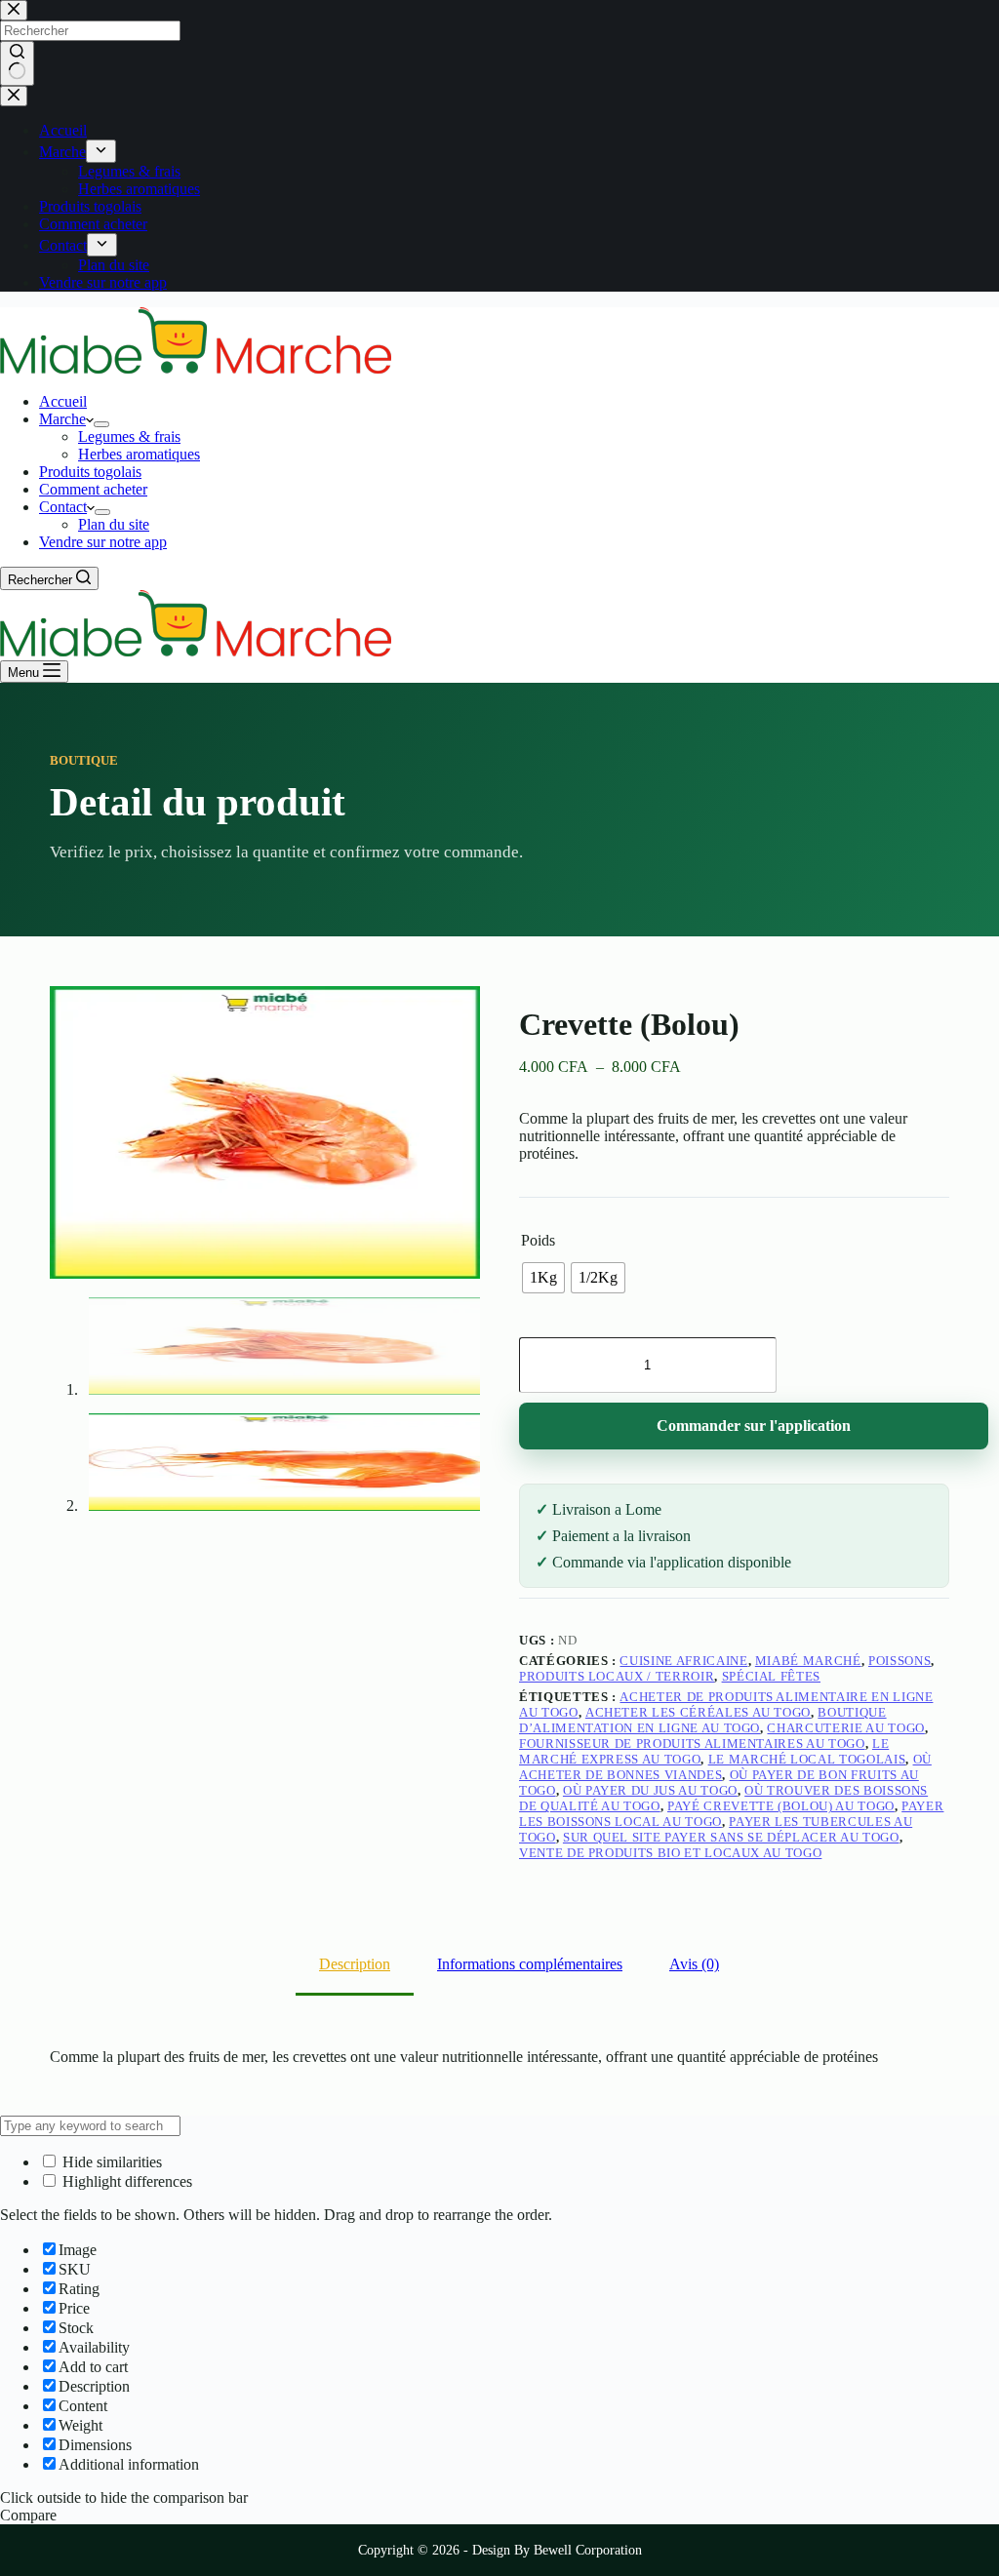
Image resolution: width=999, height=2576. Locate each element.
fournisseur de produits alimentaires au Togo (692, 1744)
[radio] (543, 1278)
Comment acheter (93, 489)
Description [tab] (355, 1964)
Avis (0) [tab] (694, 1964)
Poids (538, 1240)
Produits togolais (90, 472)
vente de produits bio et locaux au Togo (670, 1853)
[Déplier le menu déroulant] (101, 424)
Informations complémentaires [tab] (530, 1964)
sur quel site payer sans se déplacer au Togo (731, 1837)
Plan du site (114, 524)
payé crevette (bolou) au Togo (781, 1806)
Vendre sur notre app (103, 542)
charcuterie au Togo (845, 1728)
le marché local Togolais (807, 1759)
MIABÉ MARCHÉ (808, 1661)
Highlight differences (125, 2181)
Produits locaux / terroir (617, 1676)
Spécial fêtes (771, 1676)
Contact (63, 507)
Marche (62, 419)
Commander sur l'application (754, 1426)
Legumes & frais (129, 436)
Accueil (63, 401)
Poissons (899, 1661)
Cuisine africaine (683, 1661)
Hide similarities (110, 2162)
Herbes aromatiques (139, 454)
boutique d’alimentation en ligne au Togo (703, 1720)
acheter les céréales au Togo (698, 1712)
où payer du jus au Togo (650, 1790)
